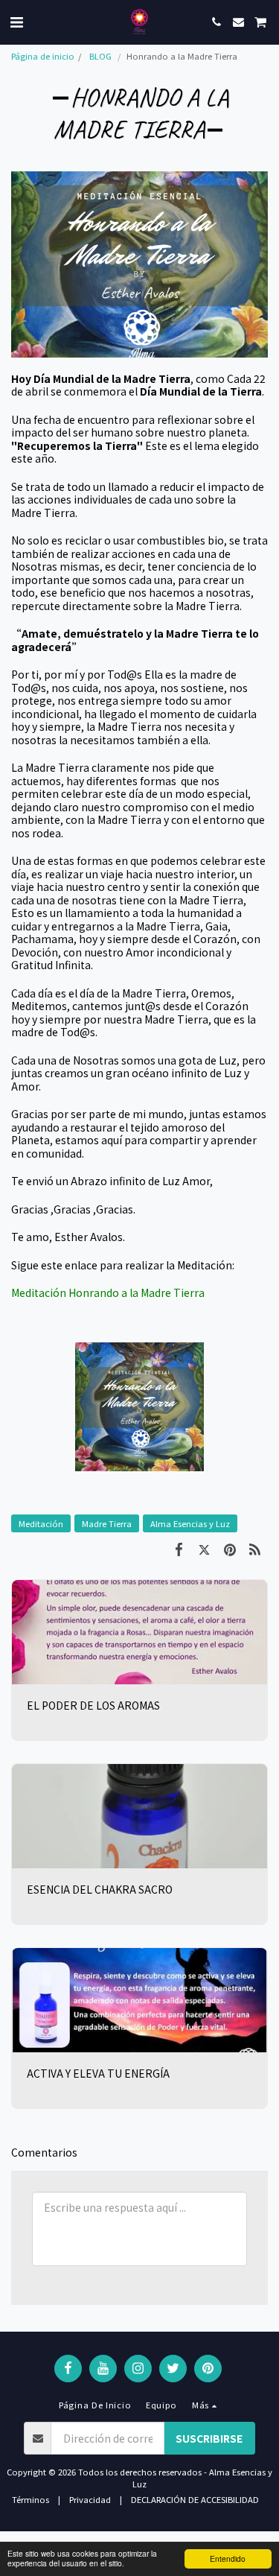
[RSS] (255, 1548)
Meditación (41, 1523)
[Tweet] (204, 1548)
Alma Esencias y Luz (190, 1523)
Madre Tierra (107, 1523)
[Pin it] (230, 1548)
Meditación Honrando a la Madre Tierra (108, 1292)
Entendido (228, 2558)
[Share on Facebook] (179, 1548)
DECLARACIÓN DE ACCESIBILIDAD (195, 2499)
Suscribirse (209, 2438)
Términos (31, 2499)
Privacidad (90, 2499)
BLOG (100, 56)
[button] (16, 21)
